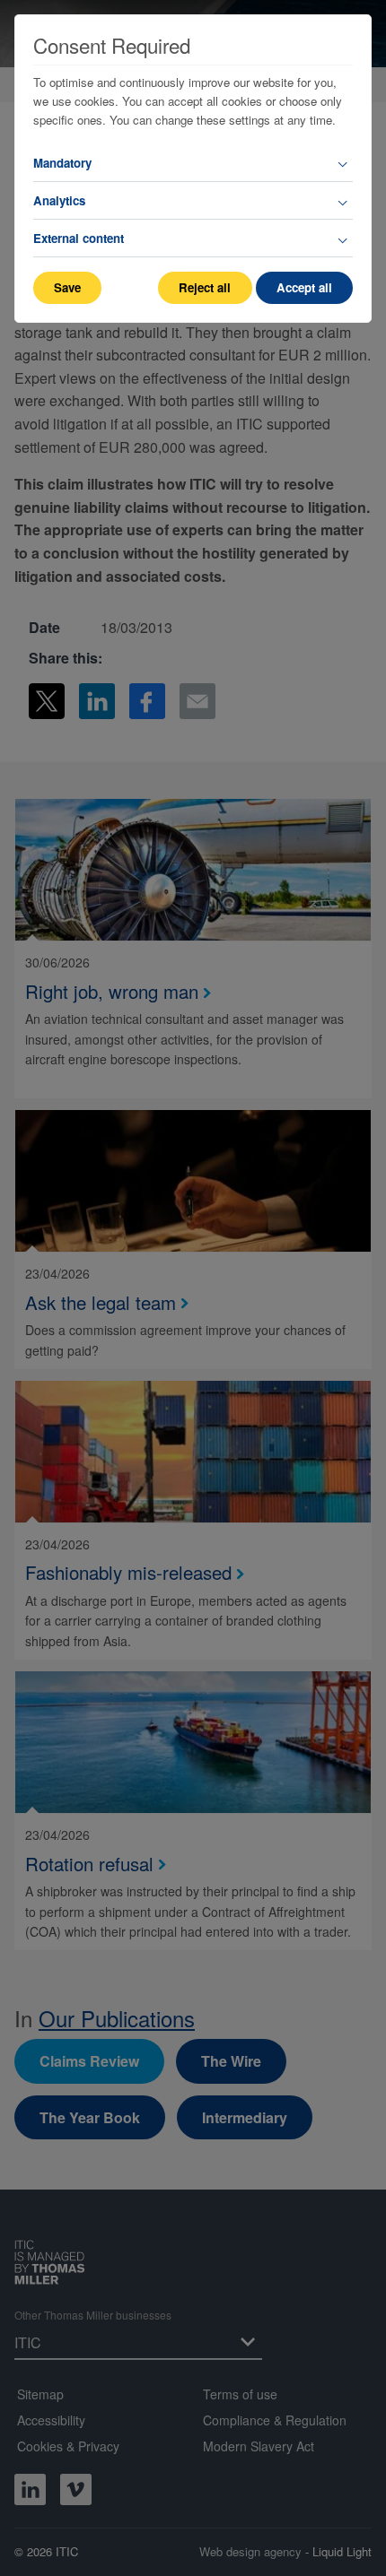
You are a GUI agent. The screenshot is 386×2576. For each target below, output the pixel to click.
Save (67, 287)
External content (79, 238)
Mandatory (62, 163)
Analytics (59, 200)
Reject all (205, 287)
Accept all (304, 287)
